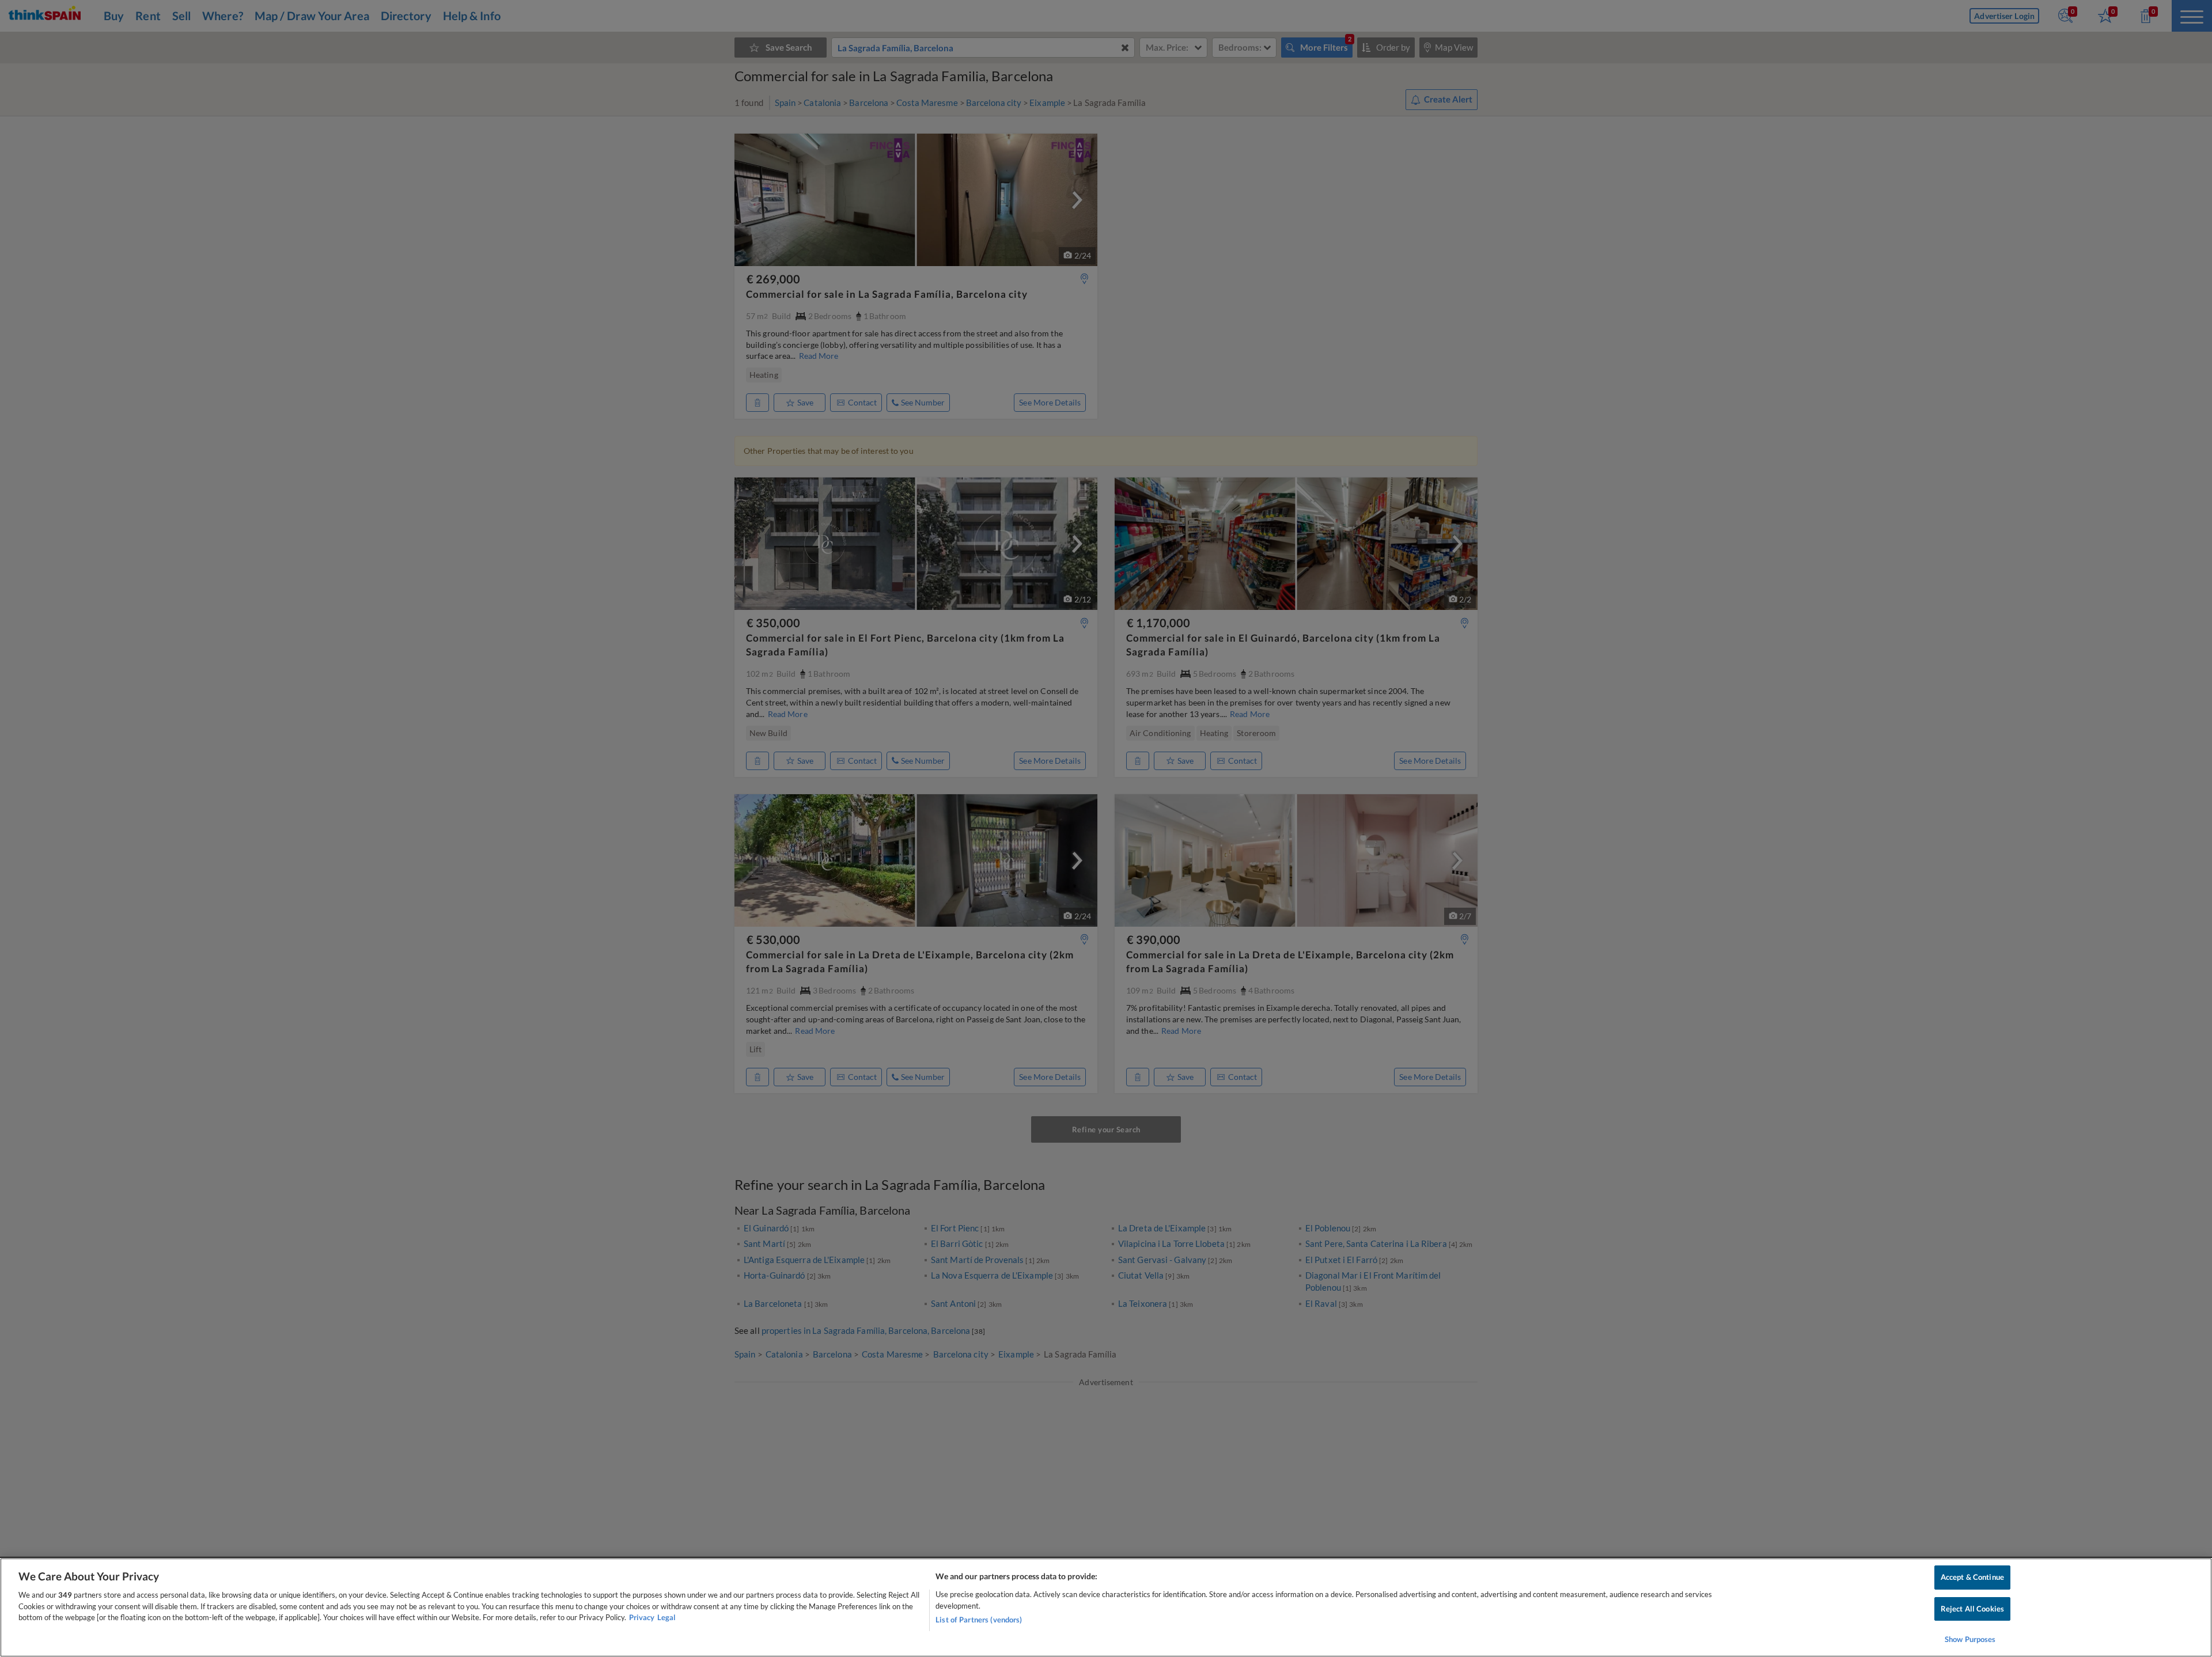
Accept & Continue (1972, 1577)
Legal (666, 1617)
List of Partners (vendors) (979, 1620)
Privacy (642, 1617)
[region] (1106, 1607)
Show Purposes (1970, 1639)
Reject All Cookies (1972, 1609)
